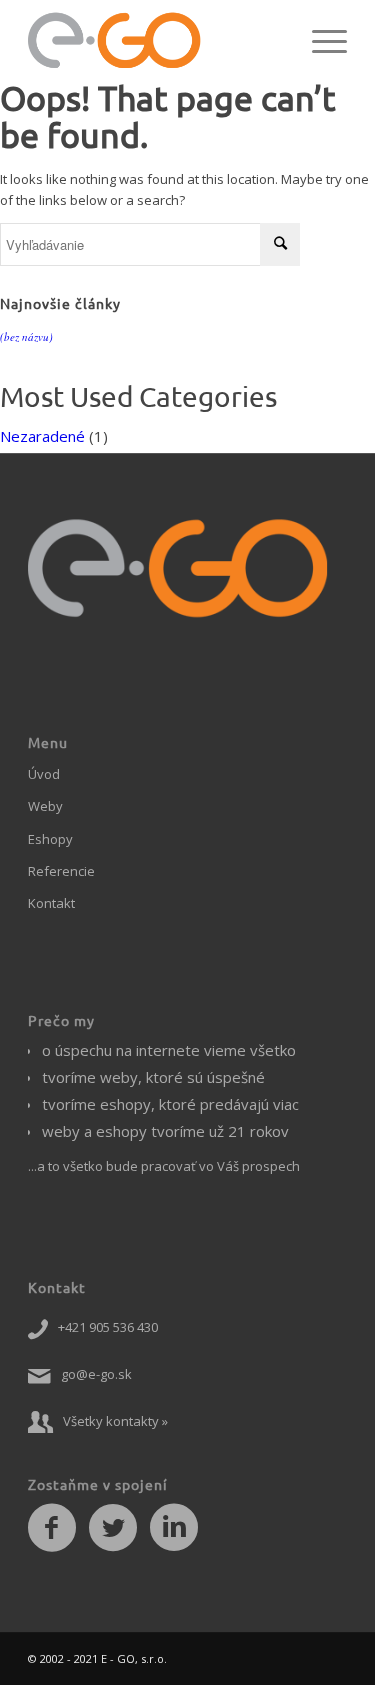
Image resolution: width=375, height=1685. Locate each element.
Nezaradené (42, 436)
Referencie (61, 871)
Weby (45, 806)
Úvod (44, 774)
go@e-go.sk (96, 1374)
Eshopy (50, 839)
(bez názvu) (26, 336)
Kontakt (51, 903)
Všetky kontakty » (115, 1421)
